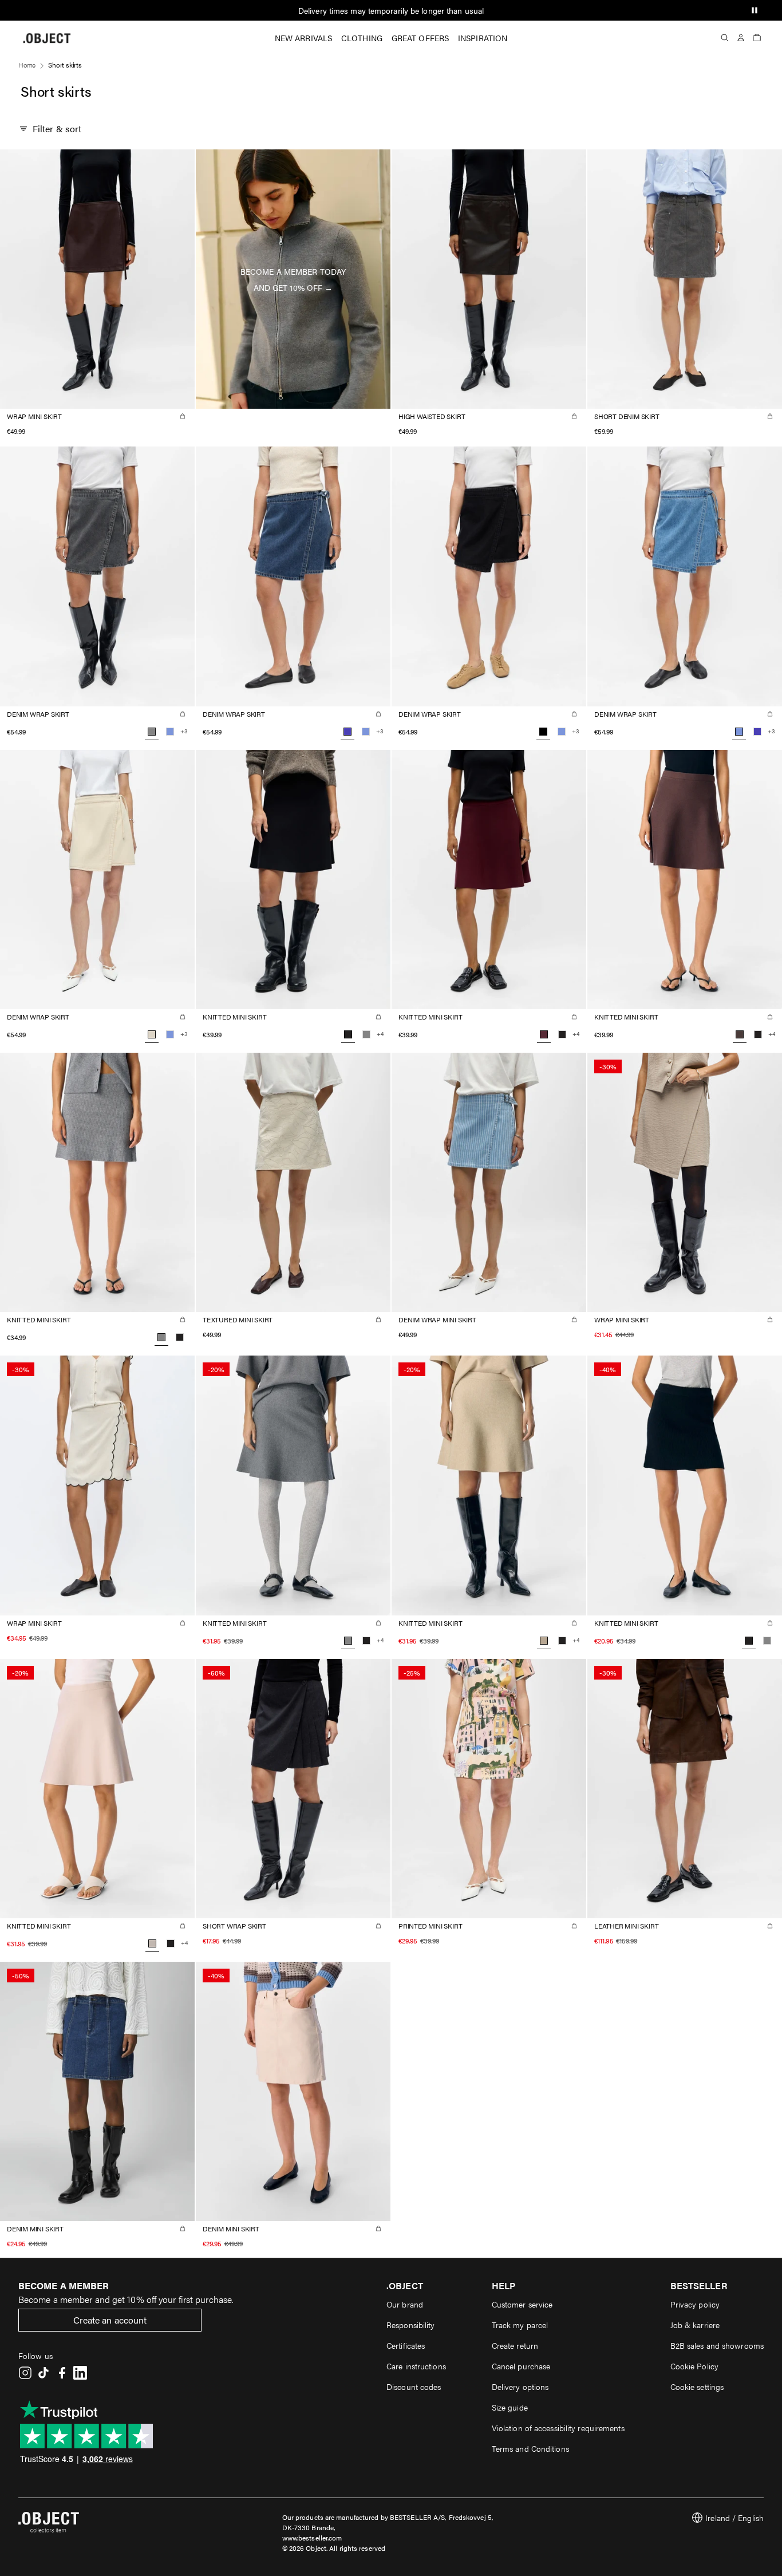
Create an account (110, 2320)
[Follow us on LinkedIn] (80, 2373)
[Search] (725, 38)
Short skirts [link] (65, 65)
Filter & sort (57, 129)
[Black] (562, 1034)
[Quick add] (183, 416)
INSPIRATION (483, 38)
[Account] (741, 38)
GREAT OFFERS (420, 38)
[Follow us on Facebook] (62, 2373)
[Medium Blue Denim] (757, 732)
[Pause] (755, 10)
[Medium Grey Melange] (366, 1034)
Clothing (362, 38)
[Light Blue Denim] (170, 732)
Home (27, 65)
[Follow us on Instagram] (25, 2373)
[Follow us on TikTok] (44, 2373)
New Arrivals (303, 38)
